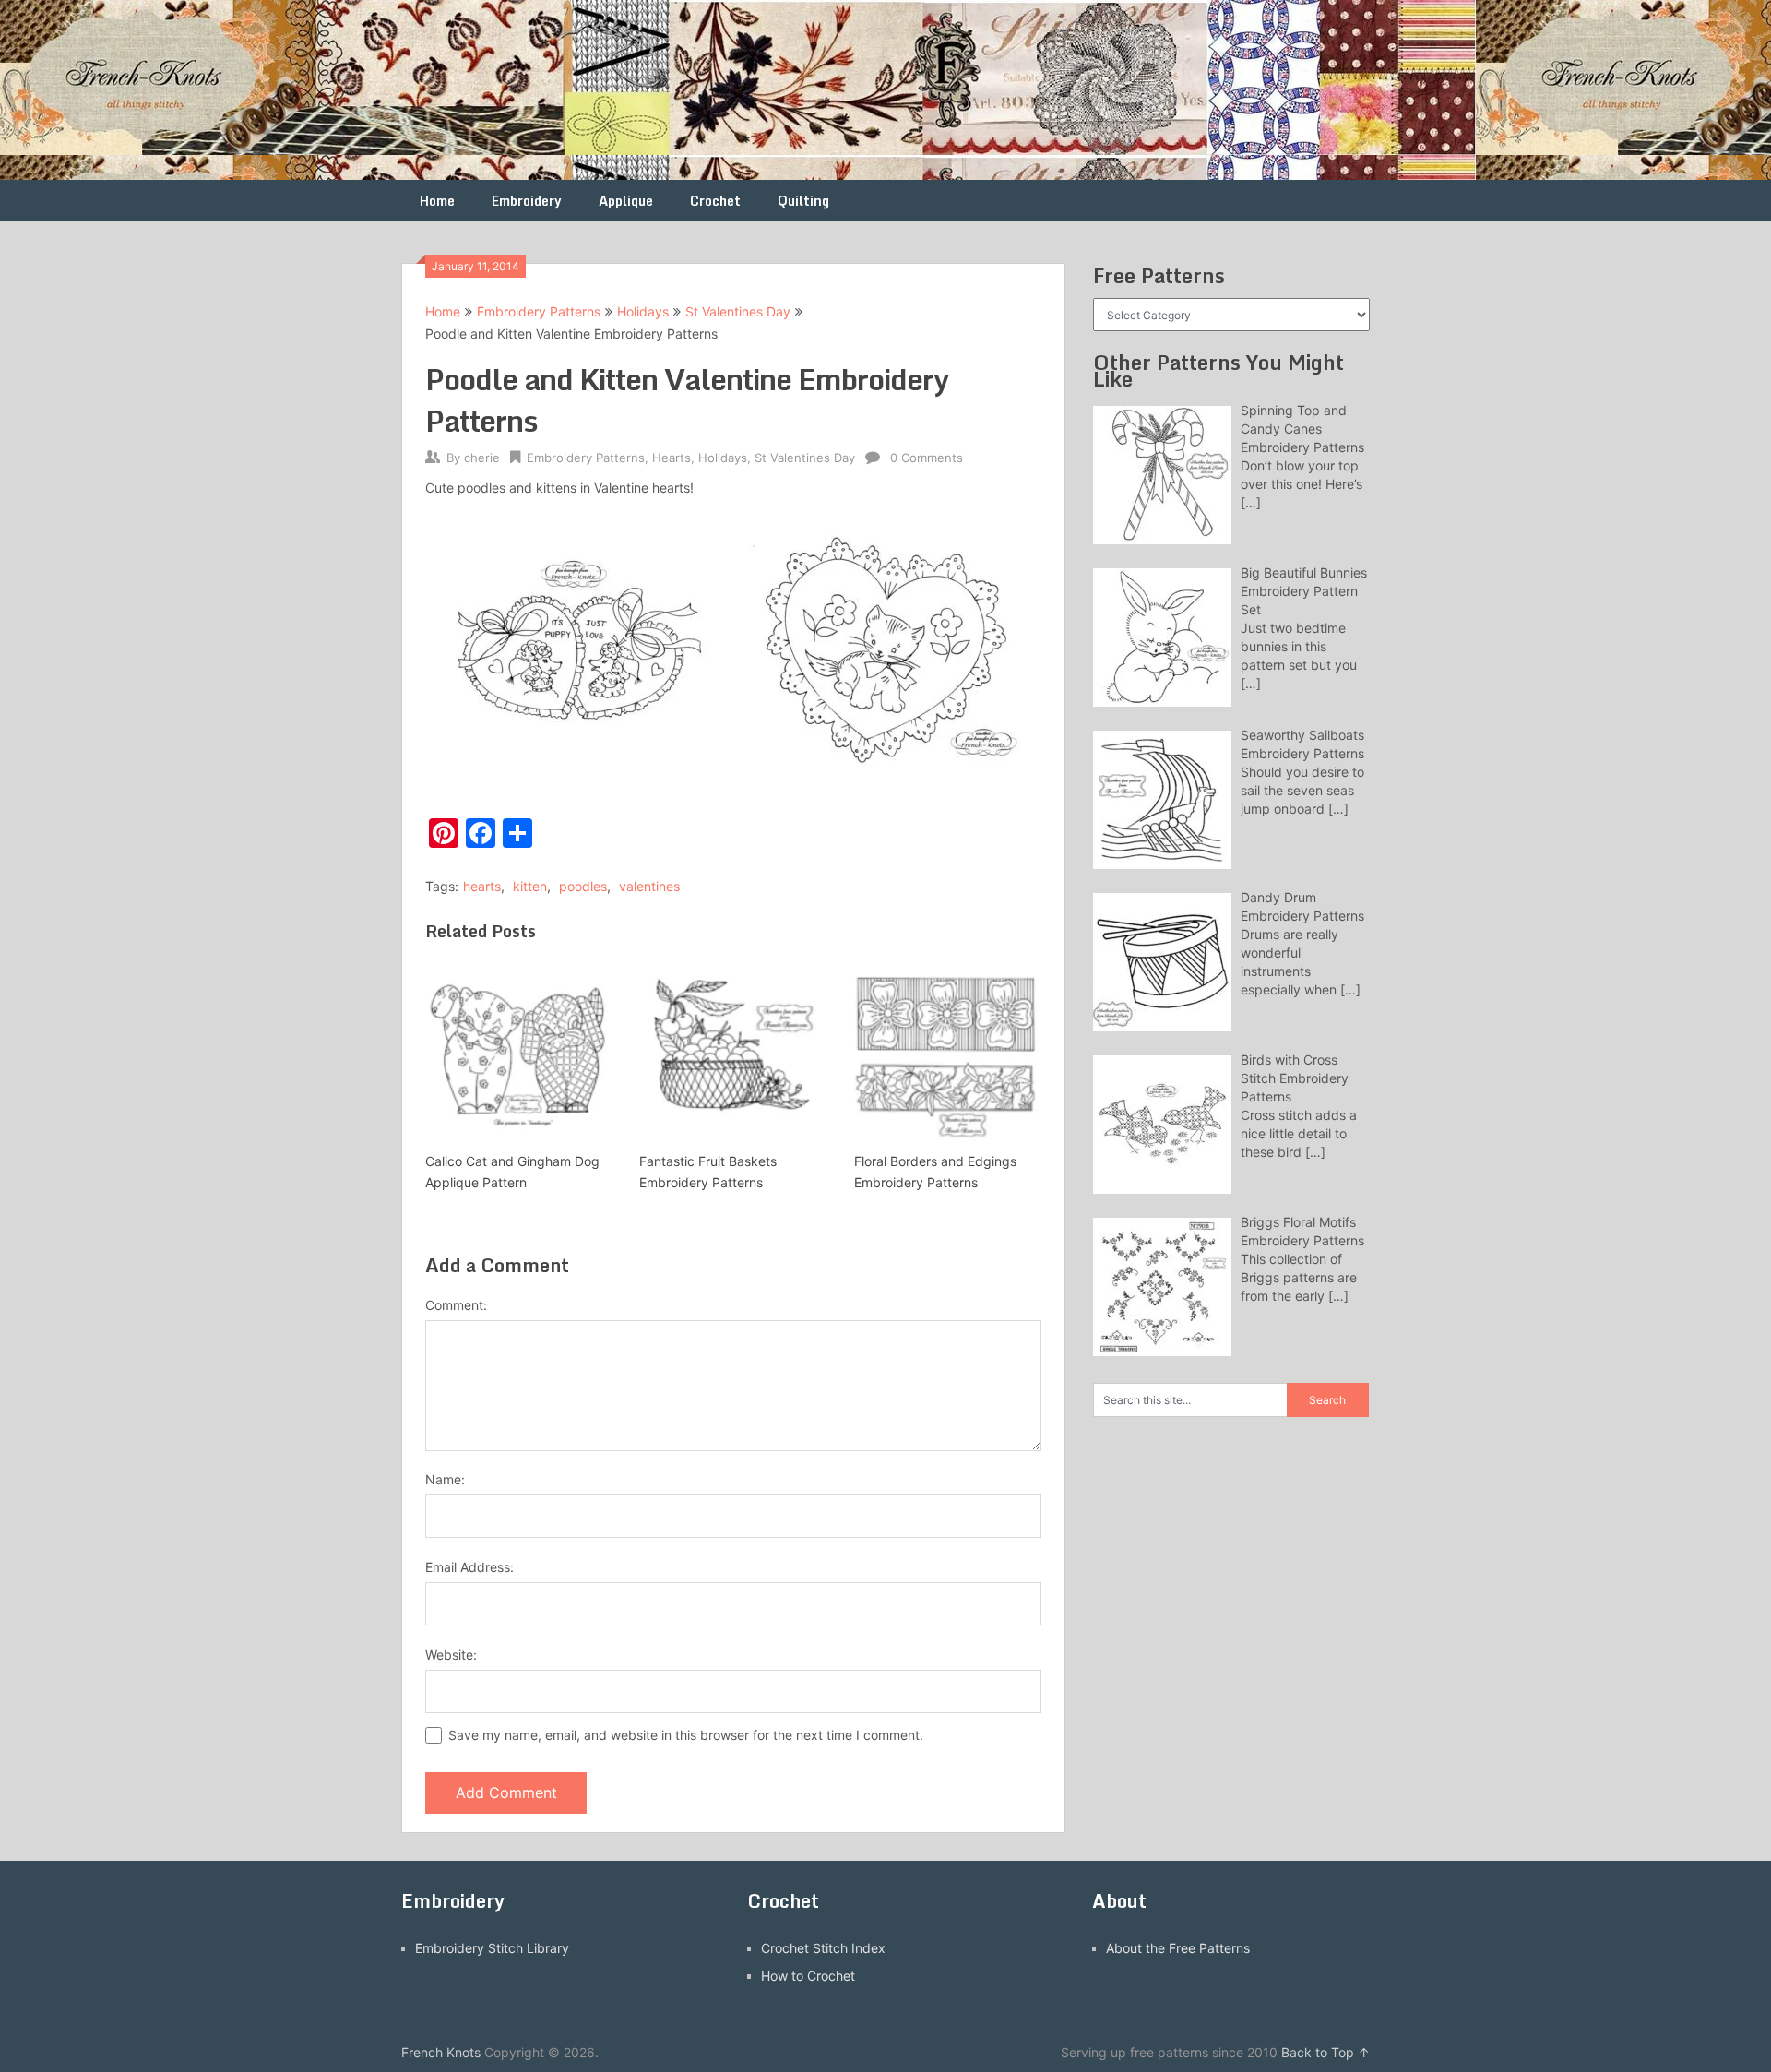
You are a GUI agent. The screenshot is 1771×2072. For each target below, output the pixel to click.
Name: (445, 1479)
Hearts (672, 458)
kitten (530, 886)
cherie (482, 458)
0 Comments (927, 458)
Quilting (803, 201)
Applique (626, 201)
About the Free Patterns (1178, 1948)
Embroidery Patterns (539, 311)
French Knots (441, 2052)
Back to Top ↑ (1325, 2052)
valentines (649, 886)
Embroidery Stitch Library (492, 1948)
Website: (451, 1655)
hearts (482, 886)
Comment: (456, 1305)
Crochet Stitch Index (823, 1948)
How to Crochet (808, 1976)
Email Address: (469, 1567)
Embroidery (527, 201)
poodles (583, 886)
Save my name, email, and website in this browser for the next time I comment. (686, 1735)
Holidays (643, 311)
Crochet (715, 201)
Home (437, 201)
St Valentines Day (738, 311)
